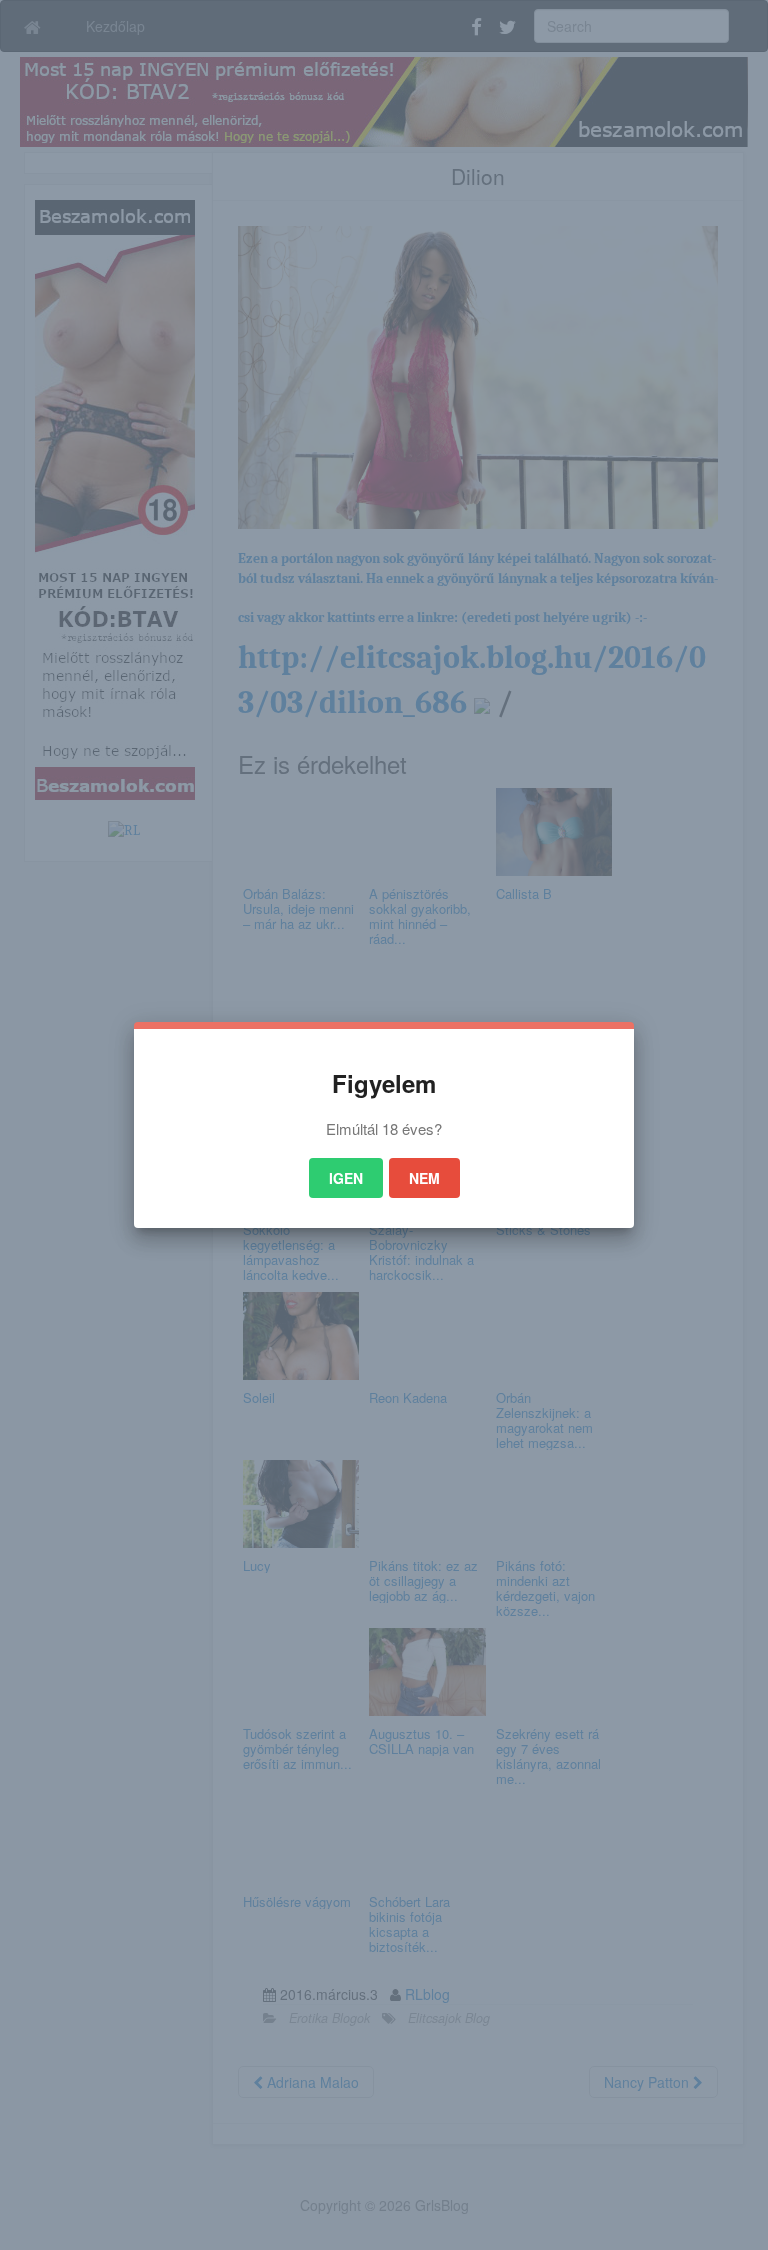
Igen (346, 1178)
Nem (424, 1178)
